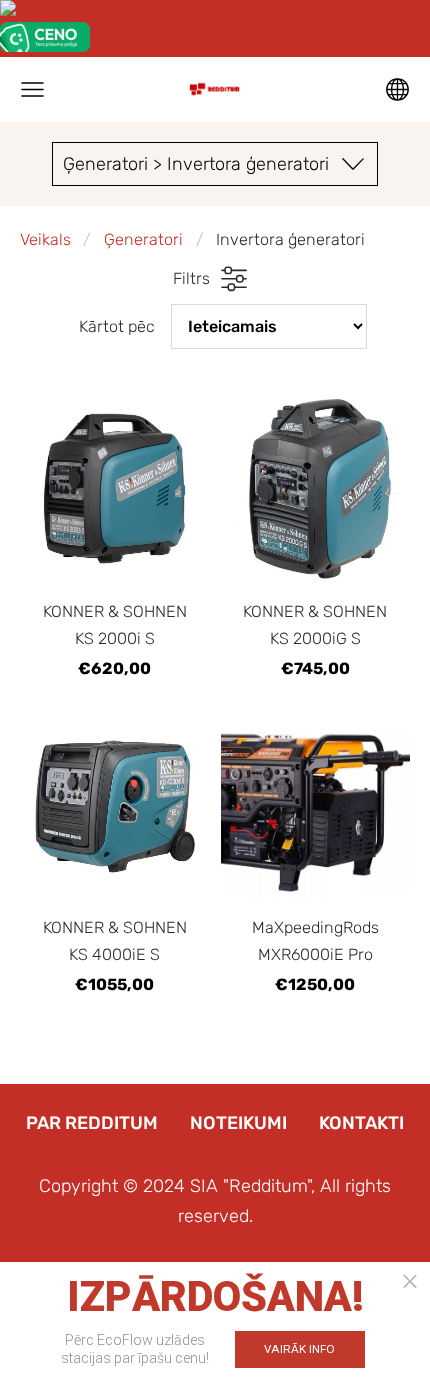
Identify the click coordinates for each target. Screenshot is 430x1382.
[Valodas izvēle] (397, 89)
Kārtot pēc (117, 326)
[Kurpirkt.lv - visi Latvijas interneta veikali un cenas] (213, 11)
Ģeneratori (143, 239)
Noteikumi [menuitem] (238, 1123)
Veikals (45, 239)
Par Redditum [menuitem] (92, 1123)
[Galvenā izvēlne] (32, 89)
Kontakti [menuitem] (361, 1123)
